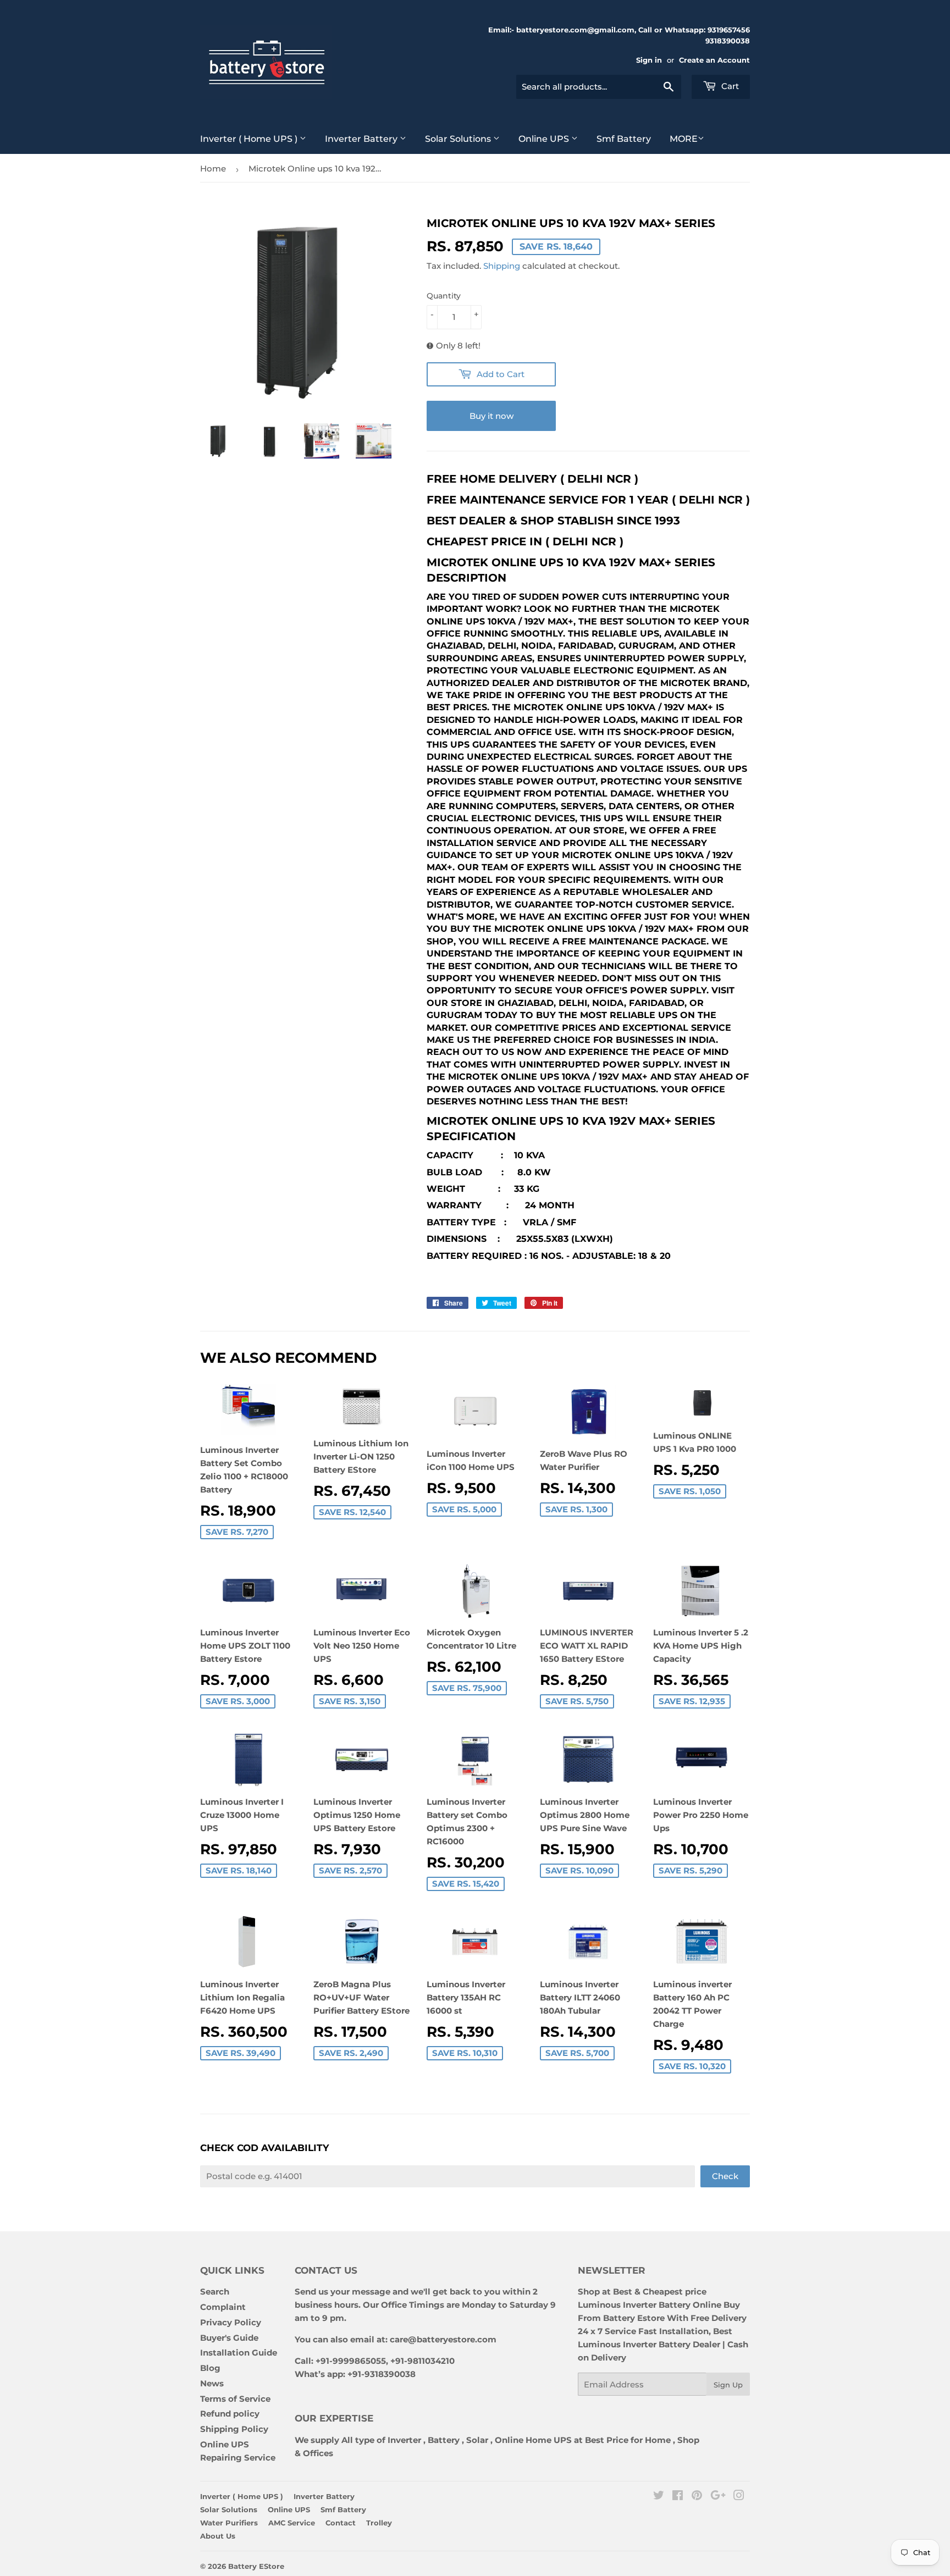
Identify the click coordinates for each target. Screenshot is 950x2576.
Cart (729, 86)
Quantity (444, 296)
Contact (341, 2523)
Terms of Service (235, 2399)
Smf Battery (624, 139)
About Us (218, 2536)
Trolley (379, 2523)
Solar (478, 2440)
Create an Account (714, 60)
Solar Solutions (459, 139)
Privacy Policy (231, 2322)
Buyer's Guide (229, 2338)
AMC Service (292, 2523)
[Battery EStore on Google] (718, 2497)
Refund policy (230, 2414)
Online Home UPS (533, 2440)
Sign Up (728, 2385)
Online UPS (545, 139)
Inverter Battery (362, 139)
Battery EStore (256, 2566)
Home (213, 168)
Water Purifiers (229, 2523)
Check (725, 2176)
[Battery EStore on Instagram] (739, 2497)
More (684, 139)
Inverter (404, 2440)
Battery (444, 2440)
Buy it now (491, 416)
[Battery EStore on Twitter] (659, 2497)
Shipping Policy (234, 2429)
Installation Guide (239, 2353)
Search (215, 2292)
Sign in (649, 60)
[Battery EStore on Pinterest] (697, 2497)
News (212, 2383)
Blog (210, 2368)
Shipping (502, 266)
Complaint (223, 2307)
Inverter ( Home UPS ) (250, 139)
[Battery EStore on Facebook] (678, 2497)
